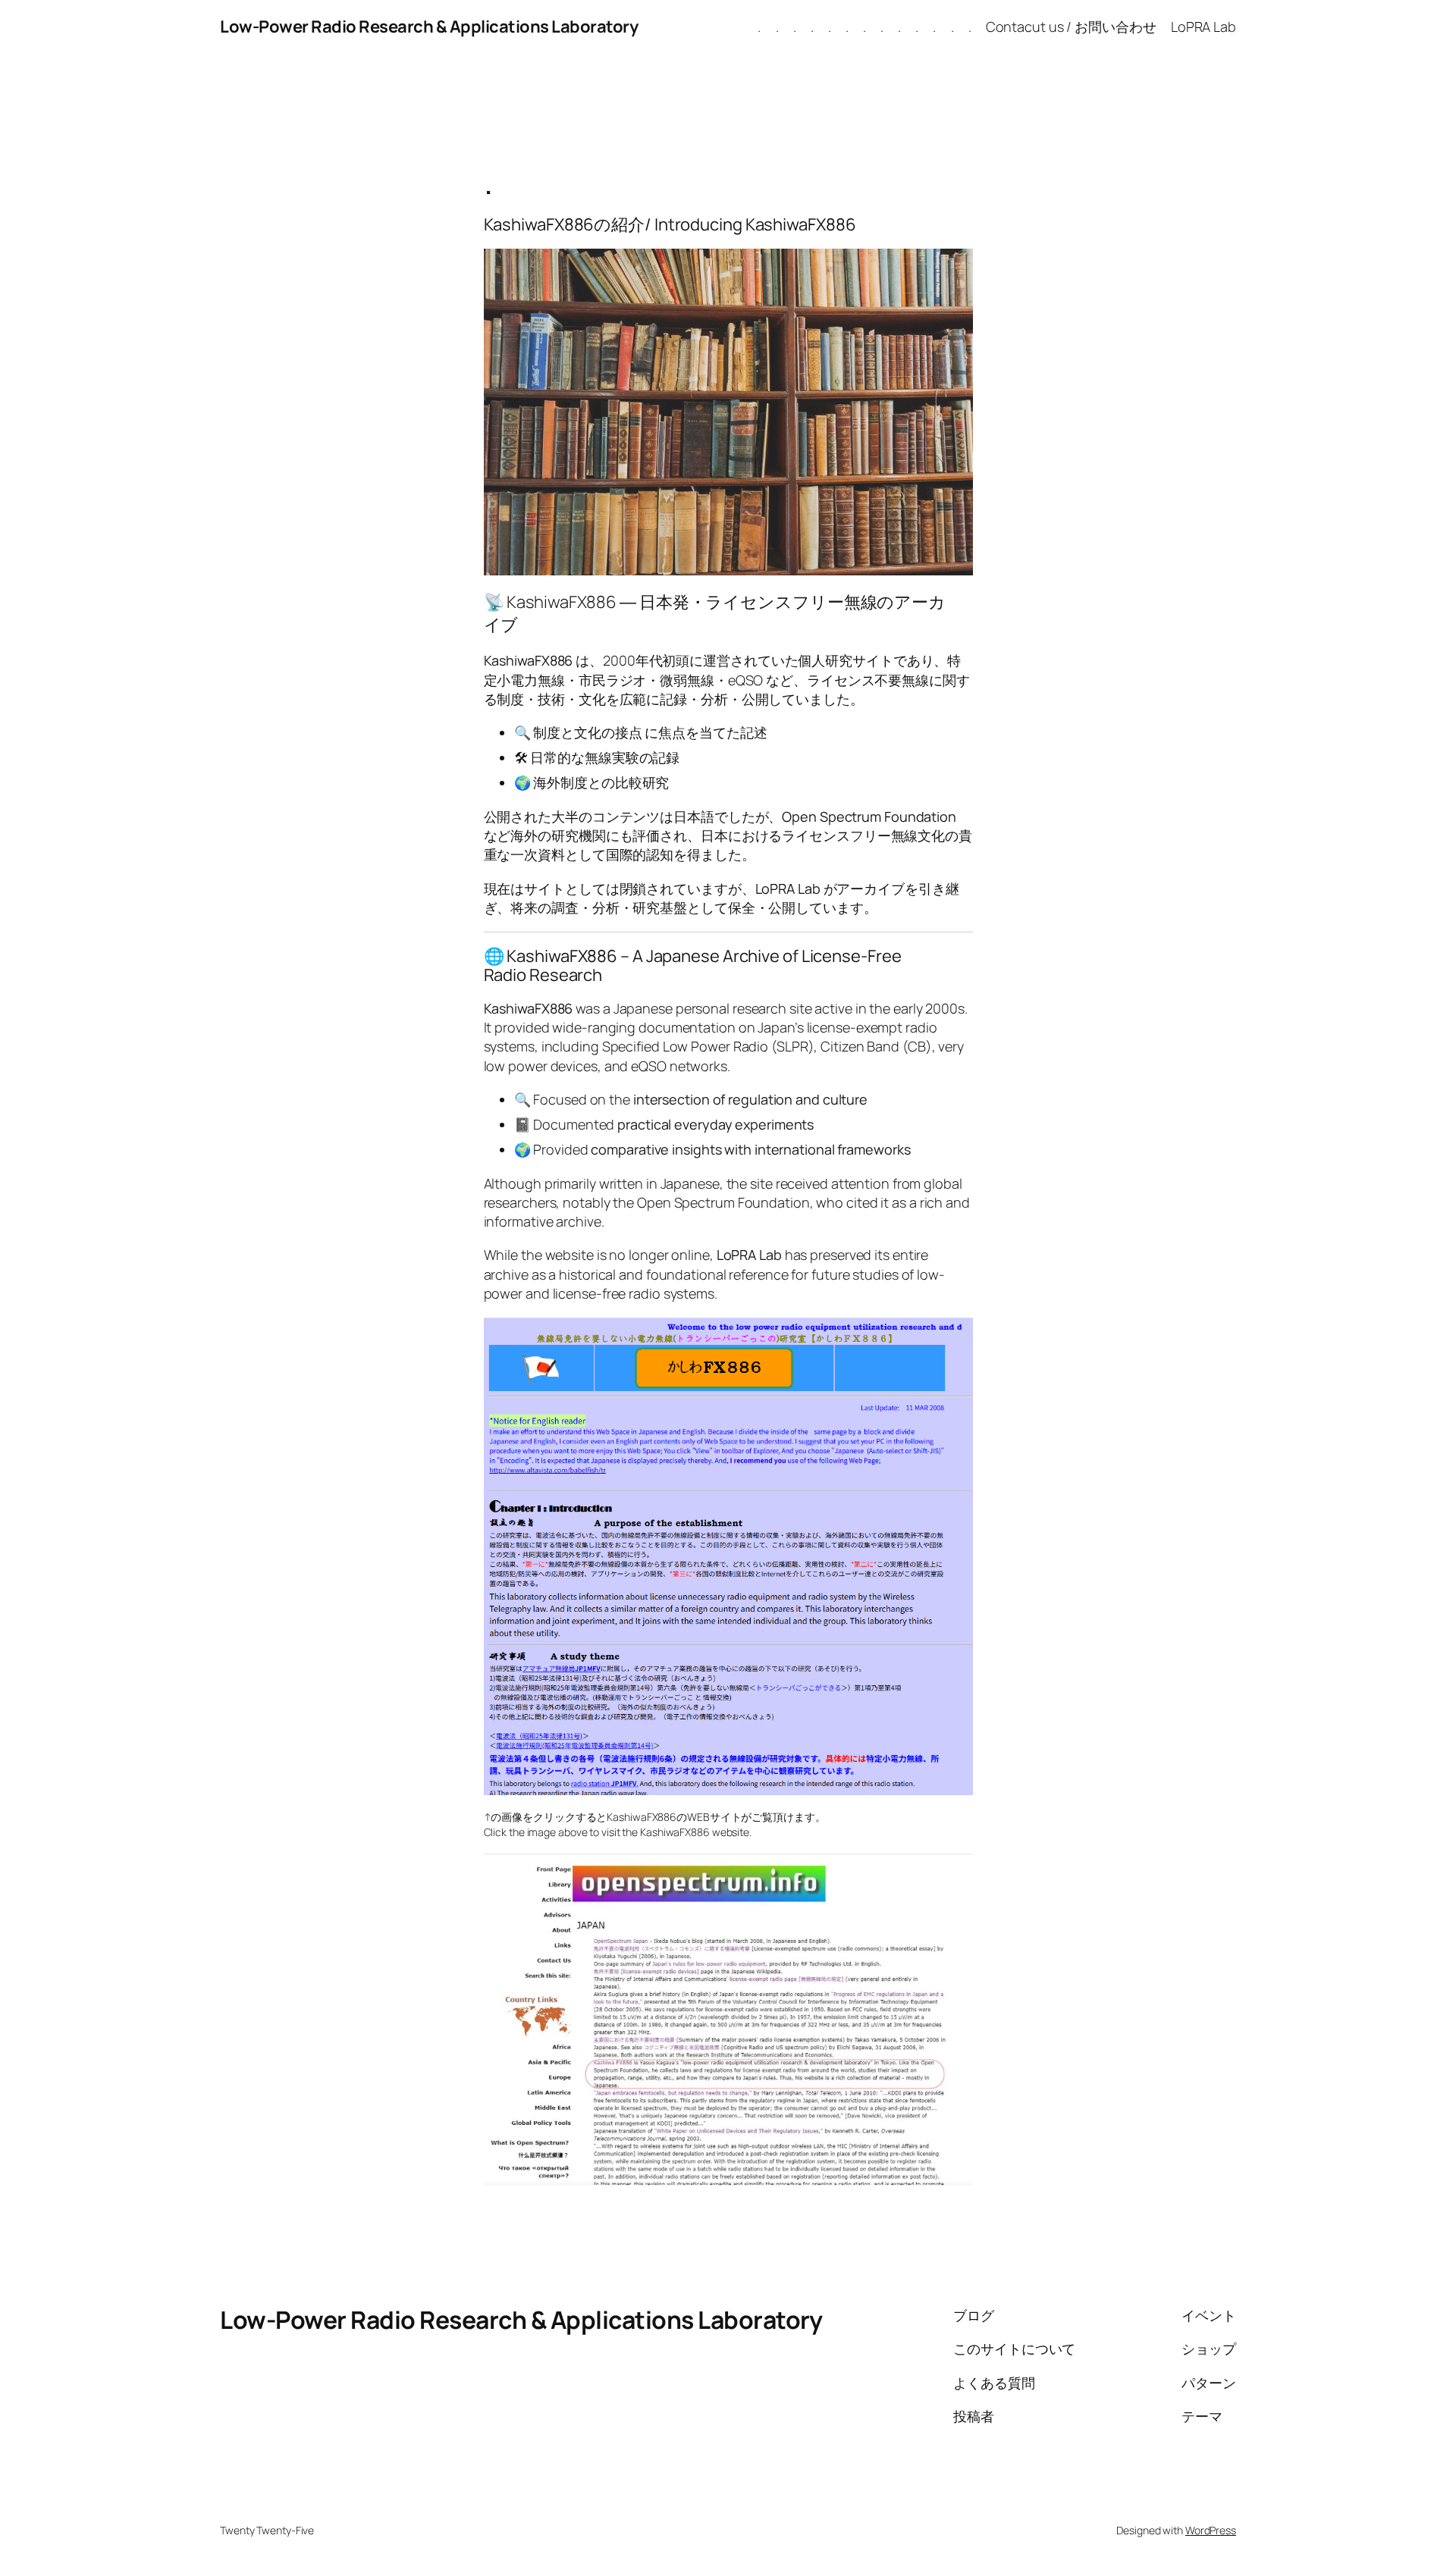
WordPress (1211, 2530)
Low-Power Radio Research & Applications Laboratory (429, 27)
